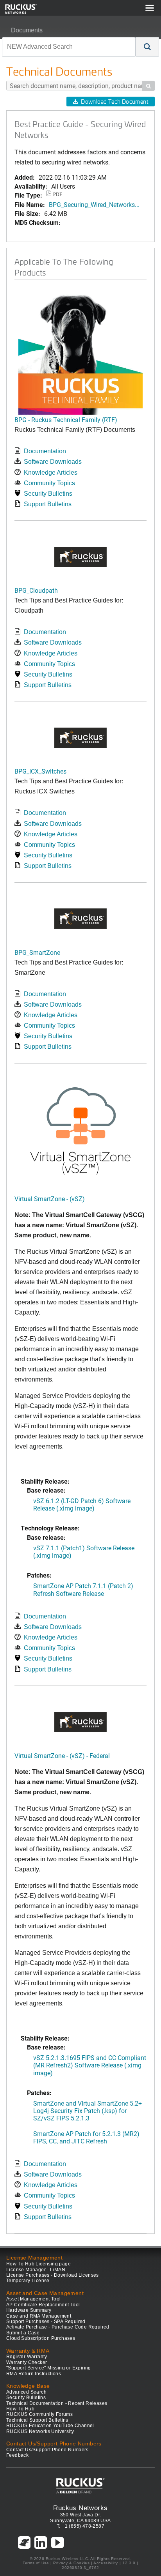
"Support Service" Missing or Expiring (49, 2368)
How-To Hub (20, 2409)
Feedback (17, 2455)
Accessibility (106, 2563)
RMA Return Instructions (34, 2374)
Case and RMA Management (39, 2316)
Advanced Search (26, 2392)
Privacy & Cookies (71, 2563)
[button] (147, 47)
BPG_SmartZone (37, 952)
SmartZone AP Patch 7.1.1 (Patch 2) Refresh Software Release (83, 1589)
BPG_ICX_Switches (40, 771)
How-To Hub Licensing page (38, 2264)
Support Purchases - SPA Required (46, 2322)
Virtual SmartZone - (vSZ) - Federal (62, 1755)
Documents (27, 30)
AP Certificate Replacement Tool (43, 2305)
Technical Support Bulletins (37, 2420)
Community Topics (49, 483)
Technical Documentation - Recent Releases (57, 2403)
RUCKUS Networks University (40, 2431)
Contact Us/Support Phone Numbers (47, 2450)
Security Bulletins (48, 494)
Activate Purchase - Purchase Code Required (58, 2327)
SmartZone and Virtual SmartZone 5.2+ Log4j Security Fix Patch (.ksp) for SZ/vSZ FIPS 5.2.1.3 (88, 2110)
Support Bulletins (48, 504)
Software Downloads (53, 462)
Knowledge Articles (51, 473)
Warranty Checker (27, 2362)
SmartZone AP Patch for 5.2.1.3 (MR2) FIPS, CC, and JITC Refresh (86, 2137)
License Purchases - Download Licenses (53, 2275)
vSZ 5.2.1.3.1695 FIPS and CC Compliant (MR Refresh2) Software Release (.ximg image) (90, 2065)
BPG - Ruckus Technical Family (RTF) (66, 420)
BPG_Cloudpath (36, 590)
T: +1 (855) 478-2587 (80, 2526)
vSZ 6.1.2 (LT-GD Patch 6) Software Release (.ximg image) (82, 1504)
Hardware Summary (29, 2310)
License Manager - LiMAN (36, 2270)
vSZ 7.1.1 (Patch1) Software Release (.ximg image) (84, 1551)
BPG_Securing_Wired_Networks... (94, 204)
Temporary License (28, 2281)
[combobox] (69, 47)
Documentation (45, 451)
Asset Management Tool (33, 2299)
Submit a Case (23, 2333)
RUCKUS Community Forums (39, 2414)
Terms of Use (36, 2563)
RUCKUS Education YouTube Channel (50, 2426)
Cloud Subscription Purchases (41, 2338)
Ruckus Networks (80, 2508)
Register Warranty (27, 2357)
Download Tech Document (114, 102)
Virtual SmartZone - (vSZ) (50, 1199)
